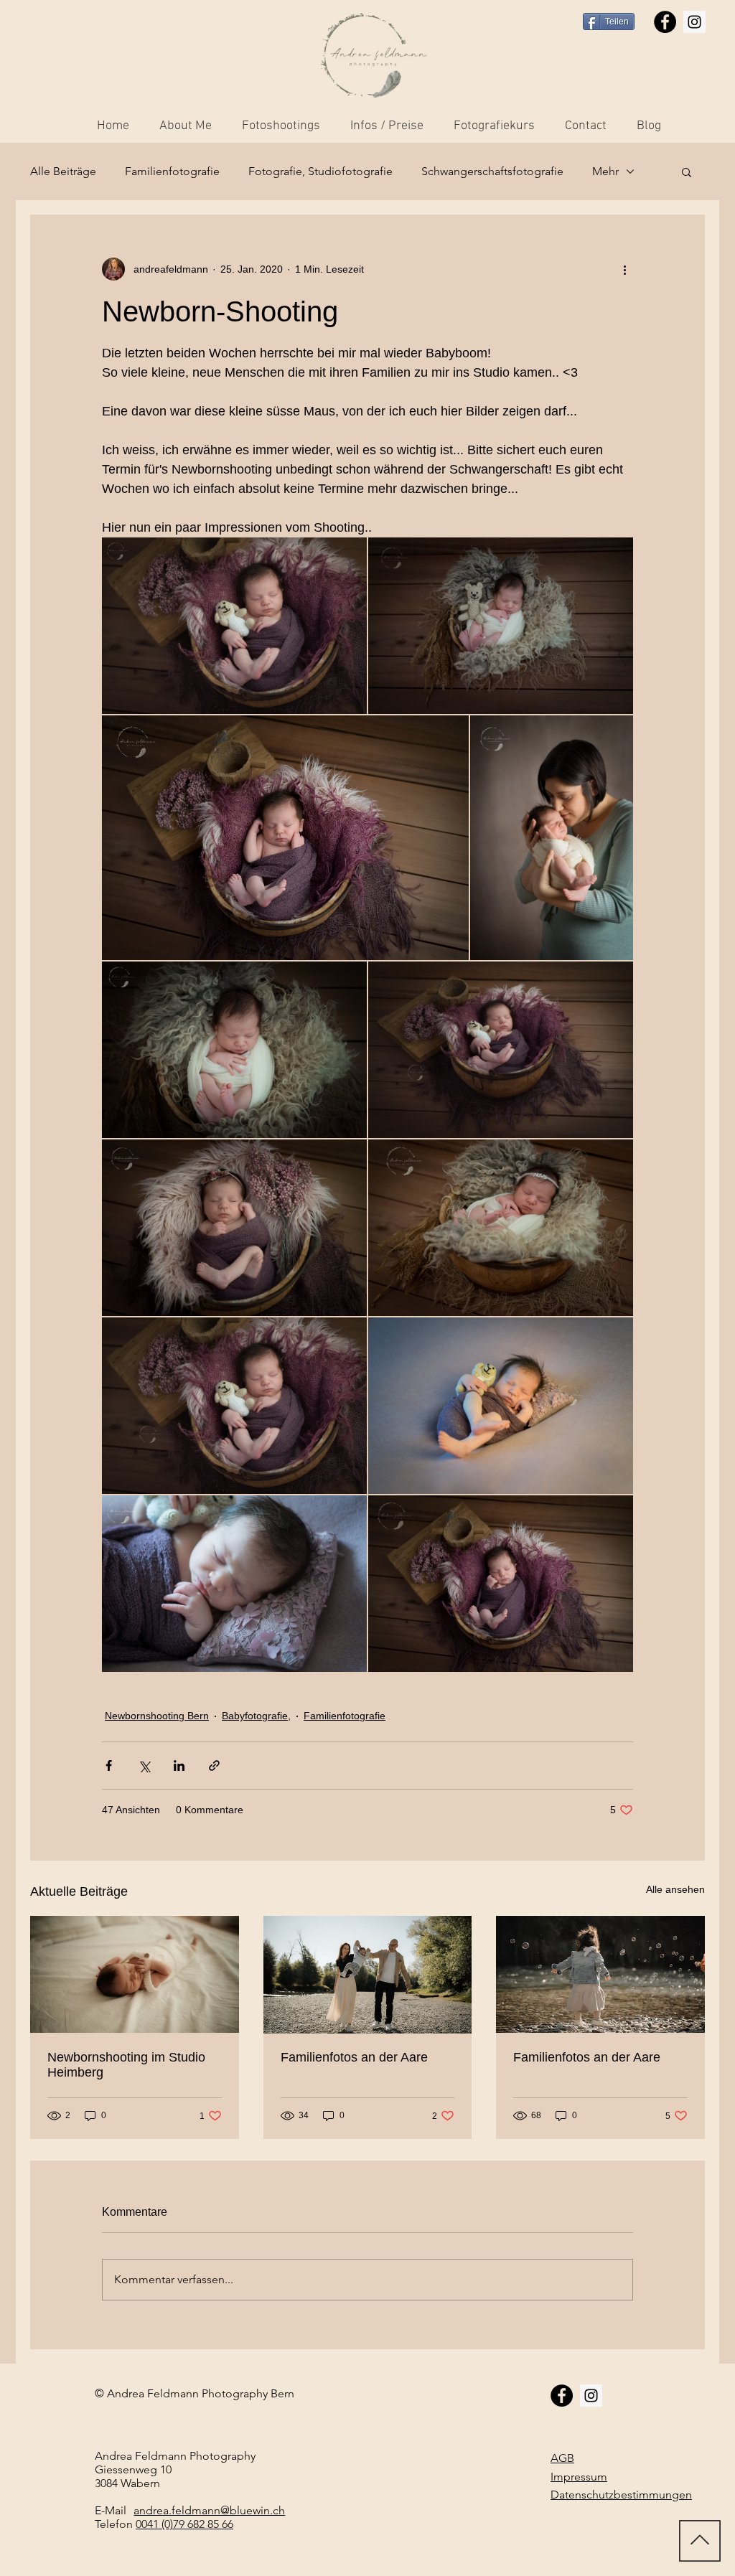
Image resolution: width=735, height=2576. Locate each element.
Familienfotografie (172, 171)
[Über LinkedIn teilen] (179, 1766)
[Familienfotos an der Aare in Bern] (600, 1974)
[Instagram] (694, 22)
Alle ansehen (675, 1889)
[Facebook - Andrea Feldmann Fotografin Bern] (665, 22)
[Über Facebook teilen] (109, 1766)
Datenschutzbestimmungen (621, 2495)
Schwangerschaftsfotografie (492, 171)
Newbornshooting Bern (157, 1716)
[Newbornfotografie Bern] (135, 1974)
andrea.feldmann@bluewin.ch (209, 2510)
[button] (687, 171)
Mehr (605, 171)
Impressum (579, 2477)
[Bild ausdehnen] (234, 626)
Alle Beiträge (63, 171)
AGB (562, 2458)
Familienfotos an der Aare (354, 2057)
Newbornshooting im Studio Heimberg (126, 2065)
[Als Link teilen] (214, 1766)
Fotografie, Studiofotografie (320, 171)
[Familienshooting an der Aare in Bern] (368, 1975)
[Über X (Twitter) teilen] (144, 1766)
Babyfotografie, (256, 1716)
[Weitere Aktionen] (624, 269)
